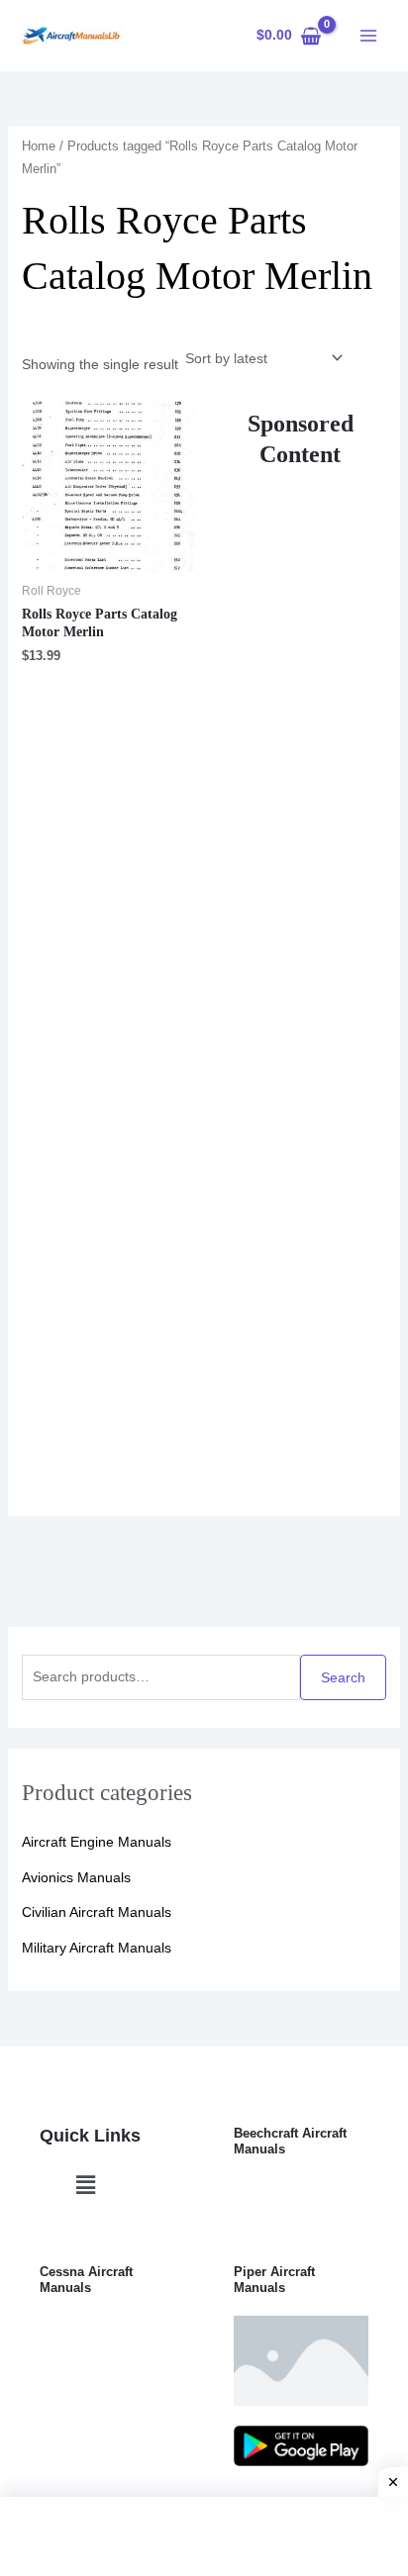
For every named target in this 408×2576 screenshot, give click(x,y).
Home (39, 146)
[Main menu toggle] (368, 36)
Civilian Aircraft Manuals (97, 1912)
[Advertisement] (301, 973)
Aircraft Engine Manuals (97, 1842)
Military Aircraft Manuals (97, 1948)
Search (343, 1677)
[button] (85, 2185)
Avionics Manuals (76, 1877)
